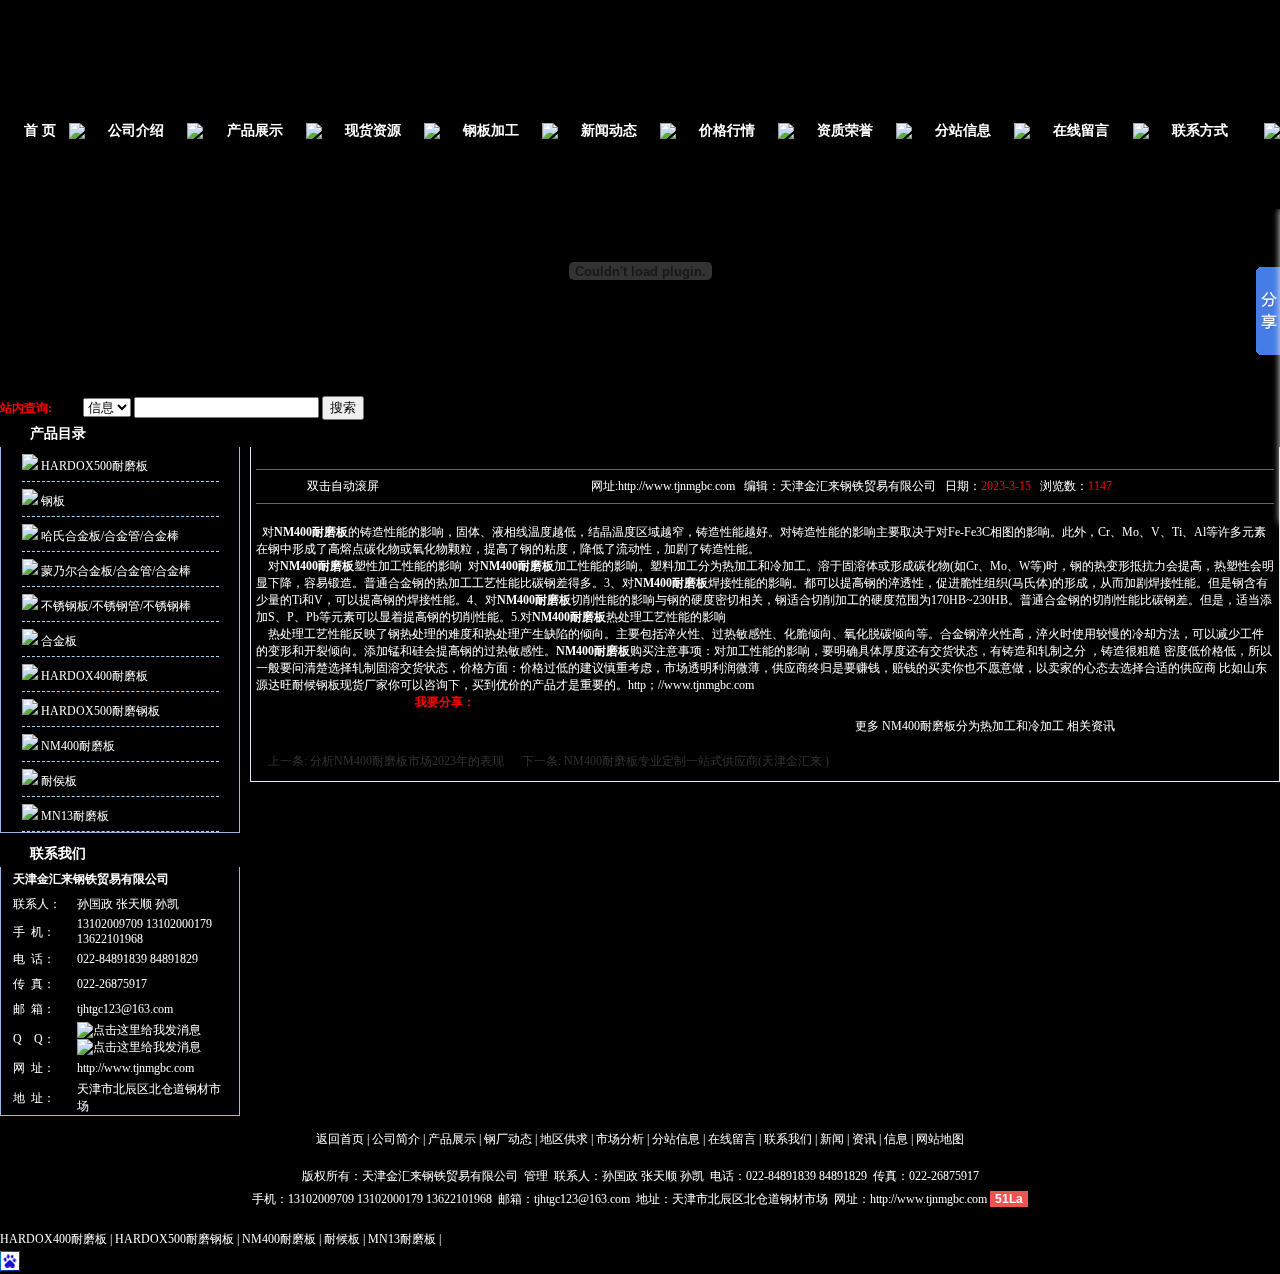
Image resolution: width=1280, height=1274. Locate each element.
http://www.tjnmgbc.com (135, 1068)
